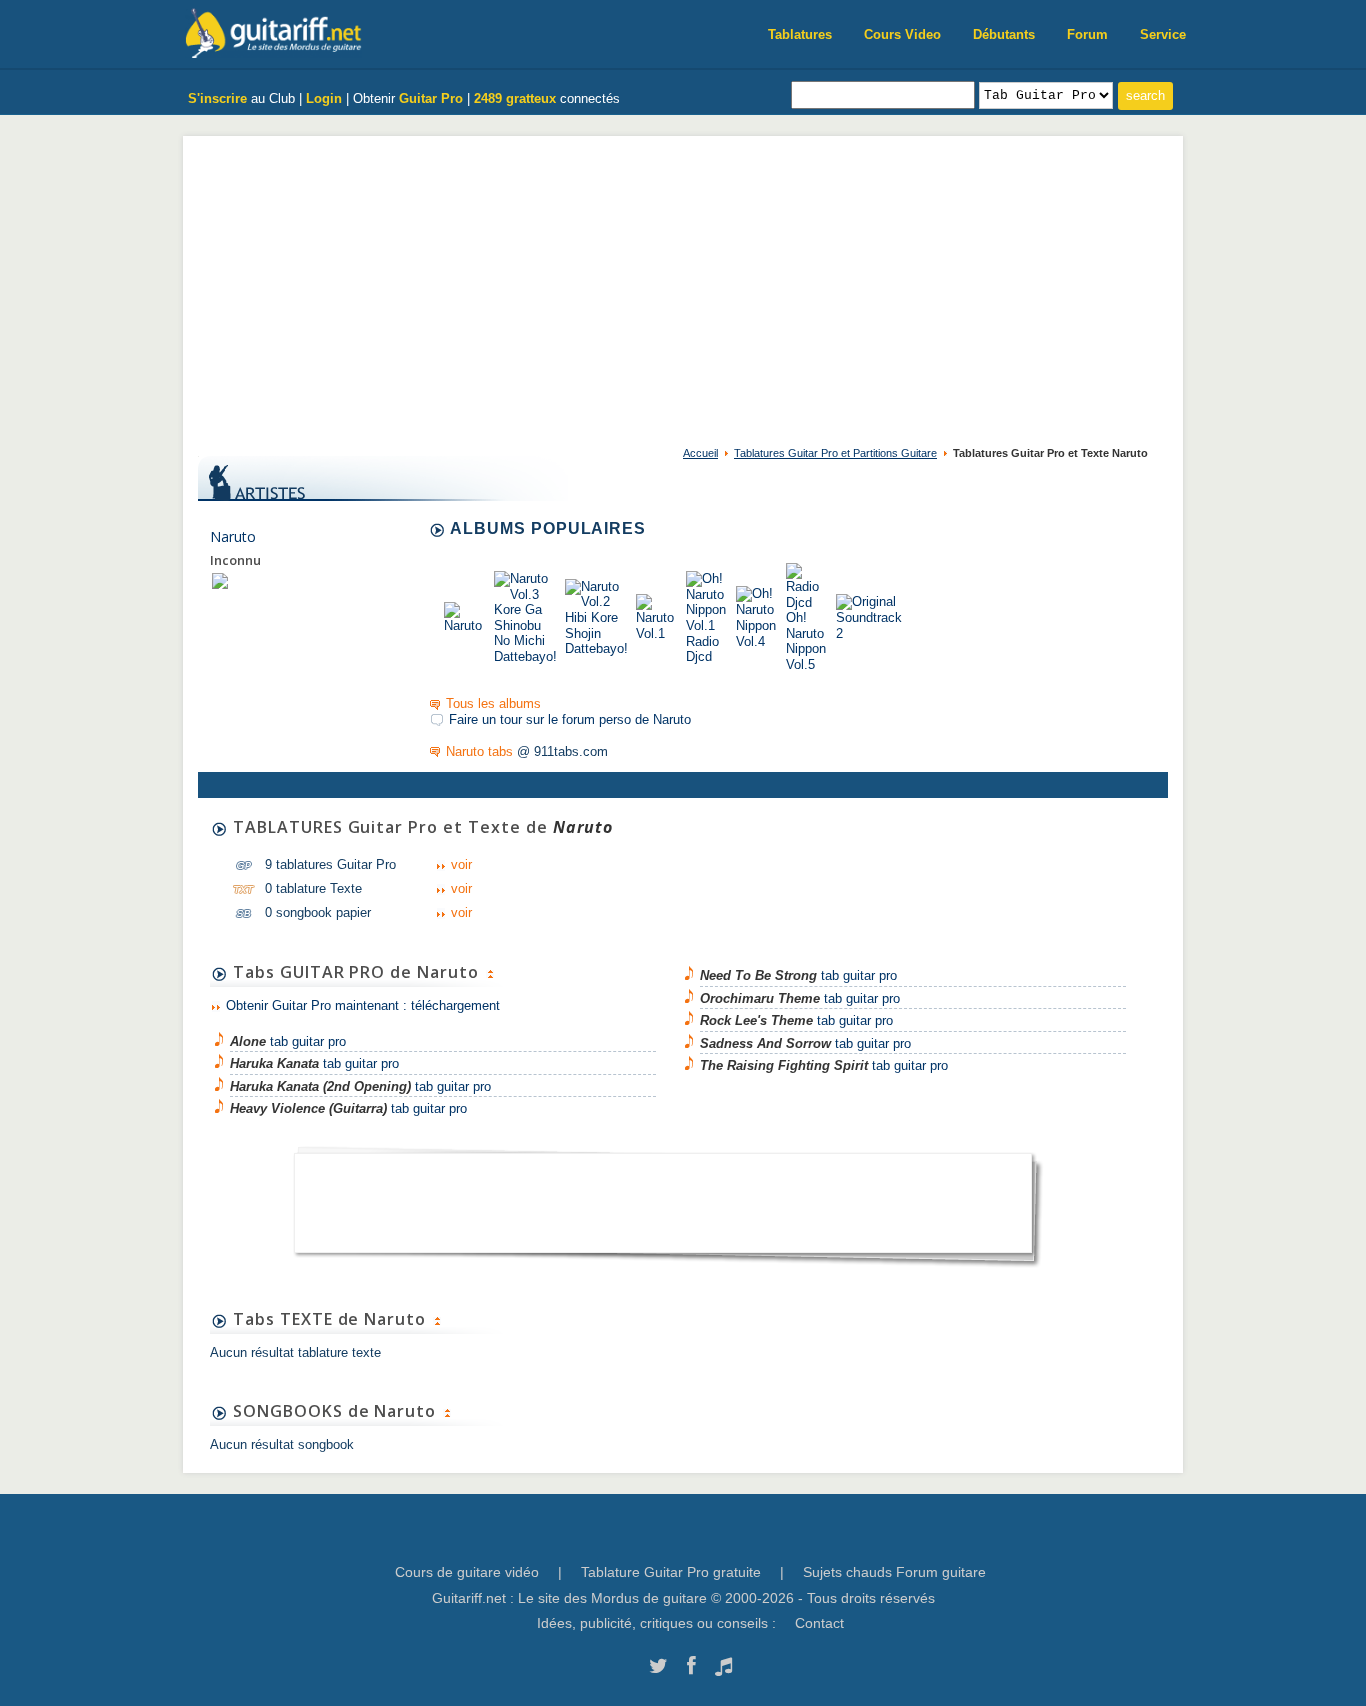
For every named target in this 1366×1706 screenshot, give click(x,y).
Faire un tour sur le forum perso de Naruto (570, 719)
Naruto (233, 536)
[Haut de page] (490, 972)
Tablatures (800, 34)
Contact (819, 1623)
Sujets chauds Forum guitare (894, 1572)
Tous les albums (493, 703)
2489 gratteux (515, 98)
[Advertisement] (683, 286)
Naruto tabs (479, 751)
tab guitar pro (288, 1041)
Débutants (1004, 34)
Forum (1087, 34)
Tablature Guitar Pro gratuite (671, 1572)
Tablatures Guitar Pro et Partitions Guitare (835, 453)
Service (1163, 34)
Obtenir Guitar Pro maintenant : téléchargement (363, 1005)
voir (461, 864)
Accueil (700, 453)
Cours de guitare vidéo (467, 1572)
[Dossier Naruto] (220, 580)
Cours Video (902, 34)
